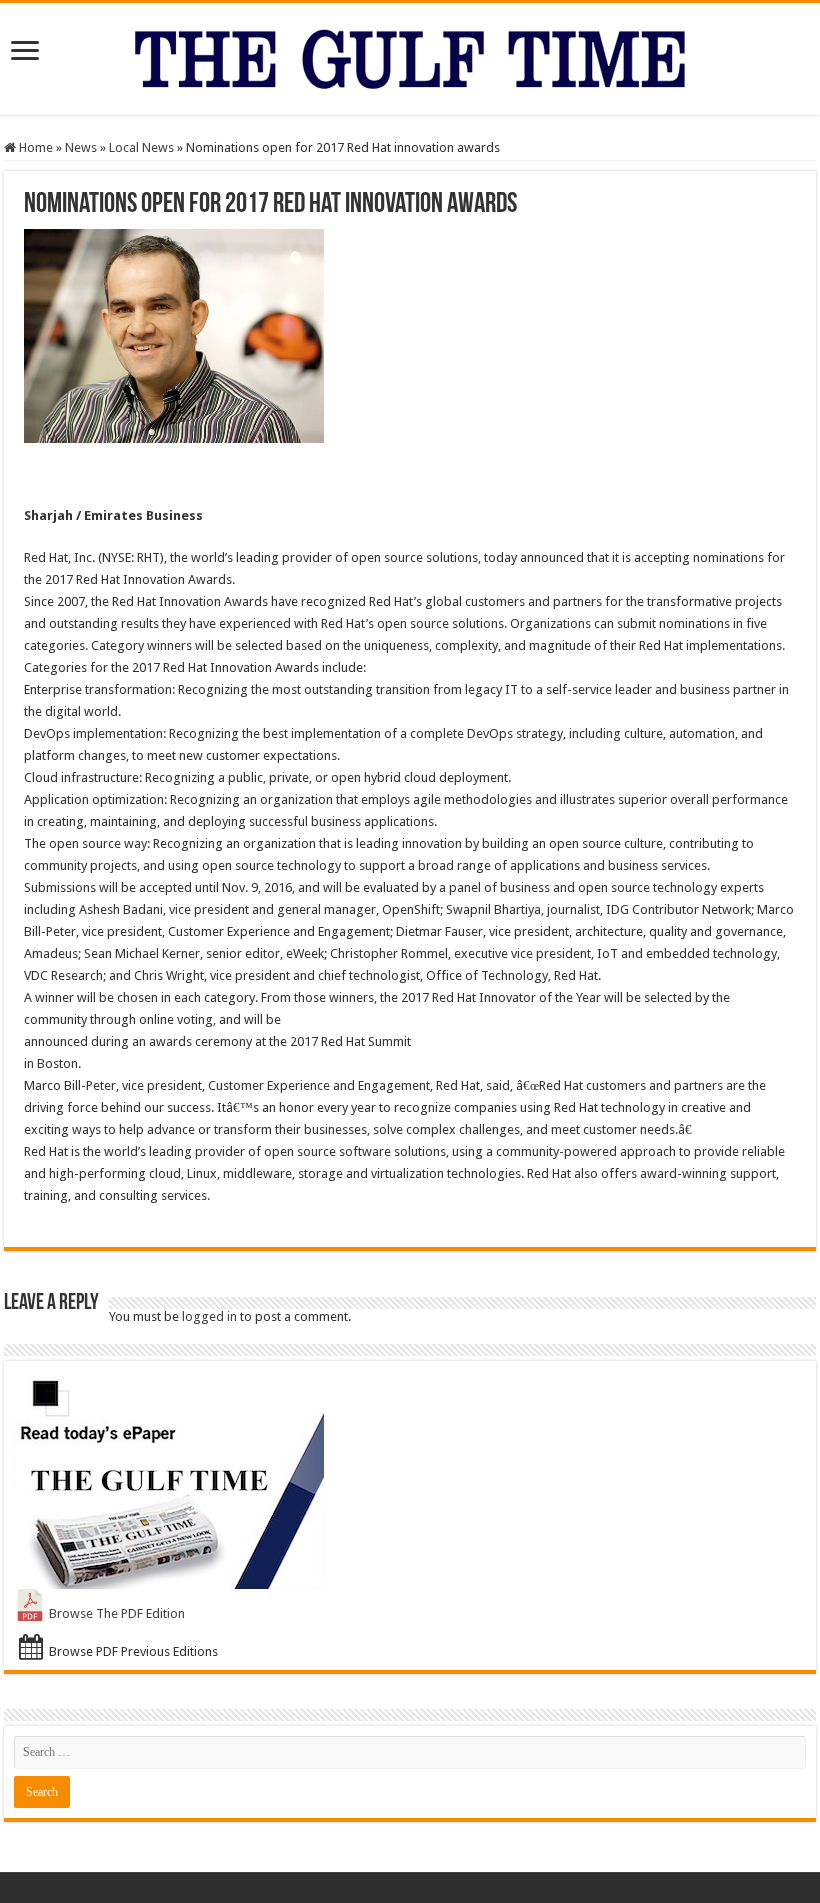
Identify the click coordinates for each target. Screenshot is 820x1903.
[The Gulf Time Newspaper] (410, 55)
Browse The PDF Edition (117, 1613)
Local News (141, 147)
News (81, 147)
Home (34, 147)
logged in (209, 1316)
